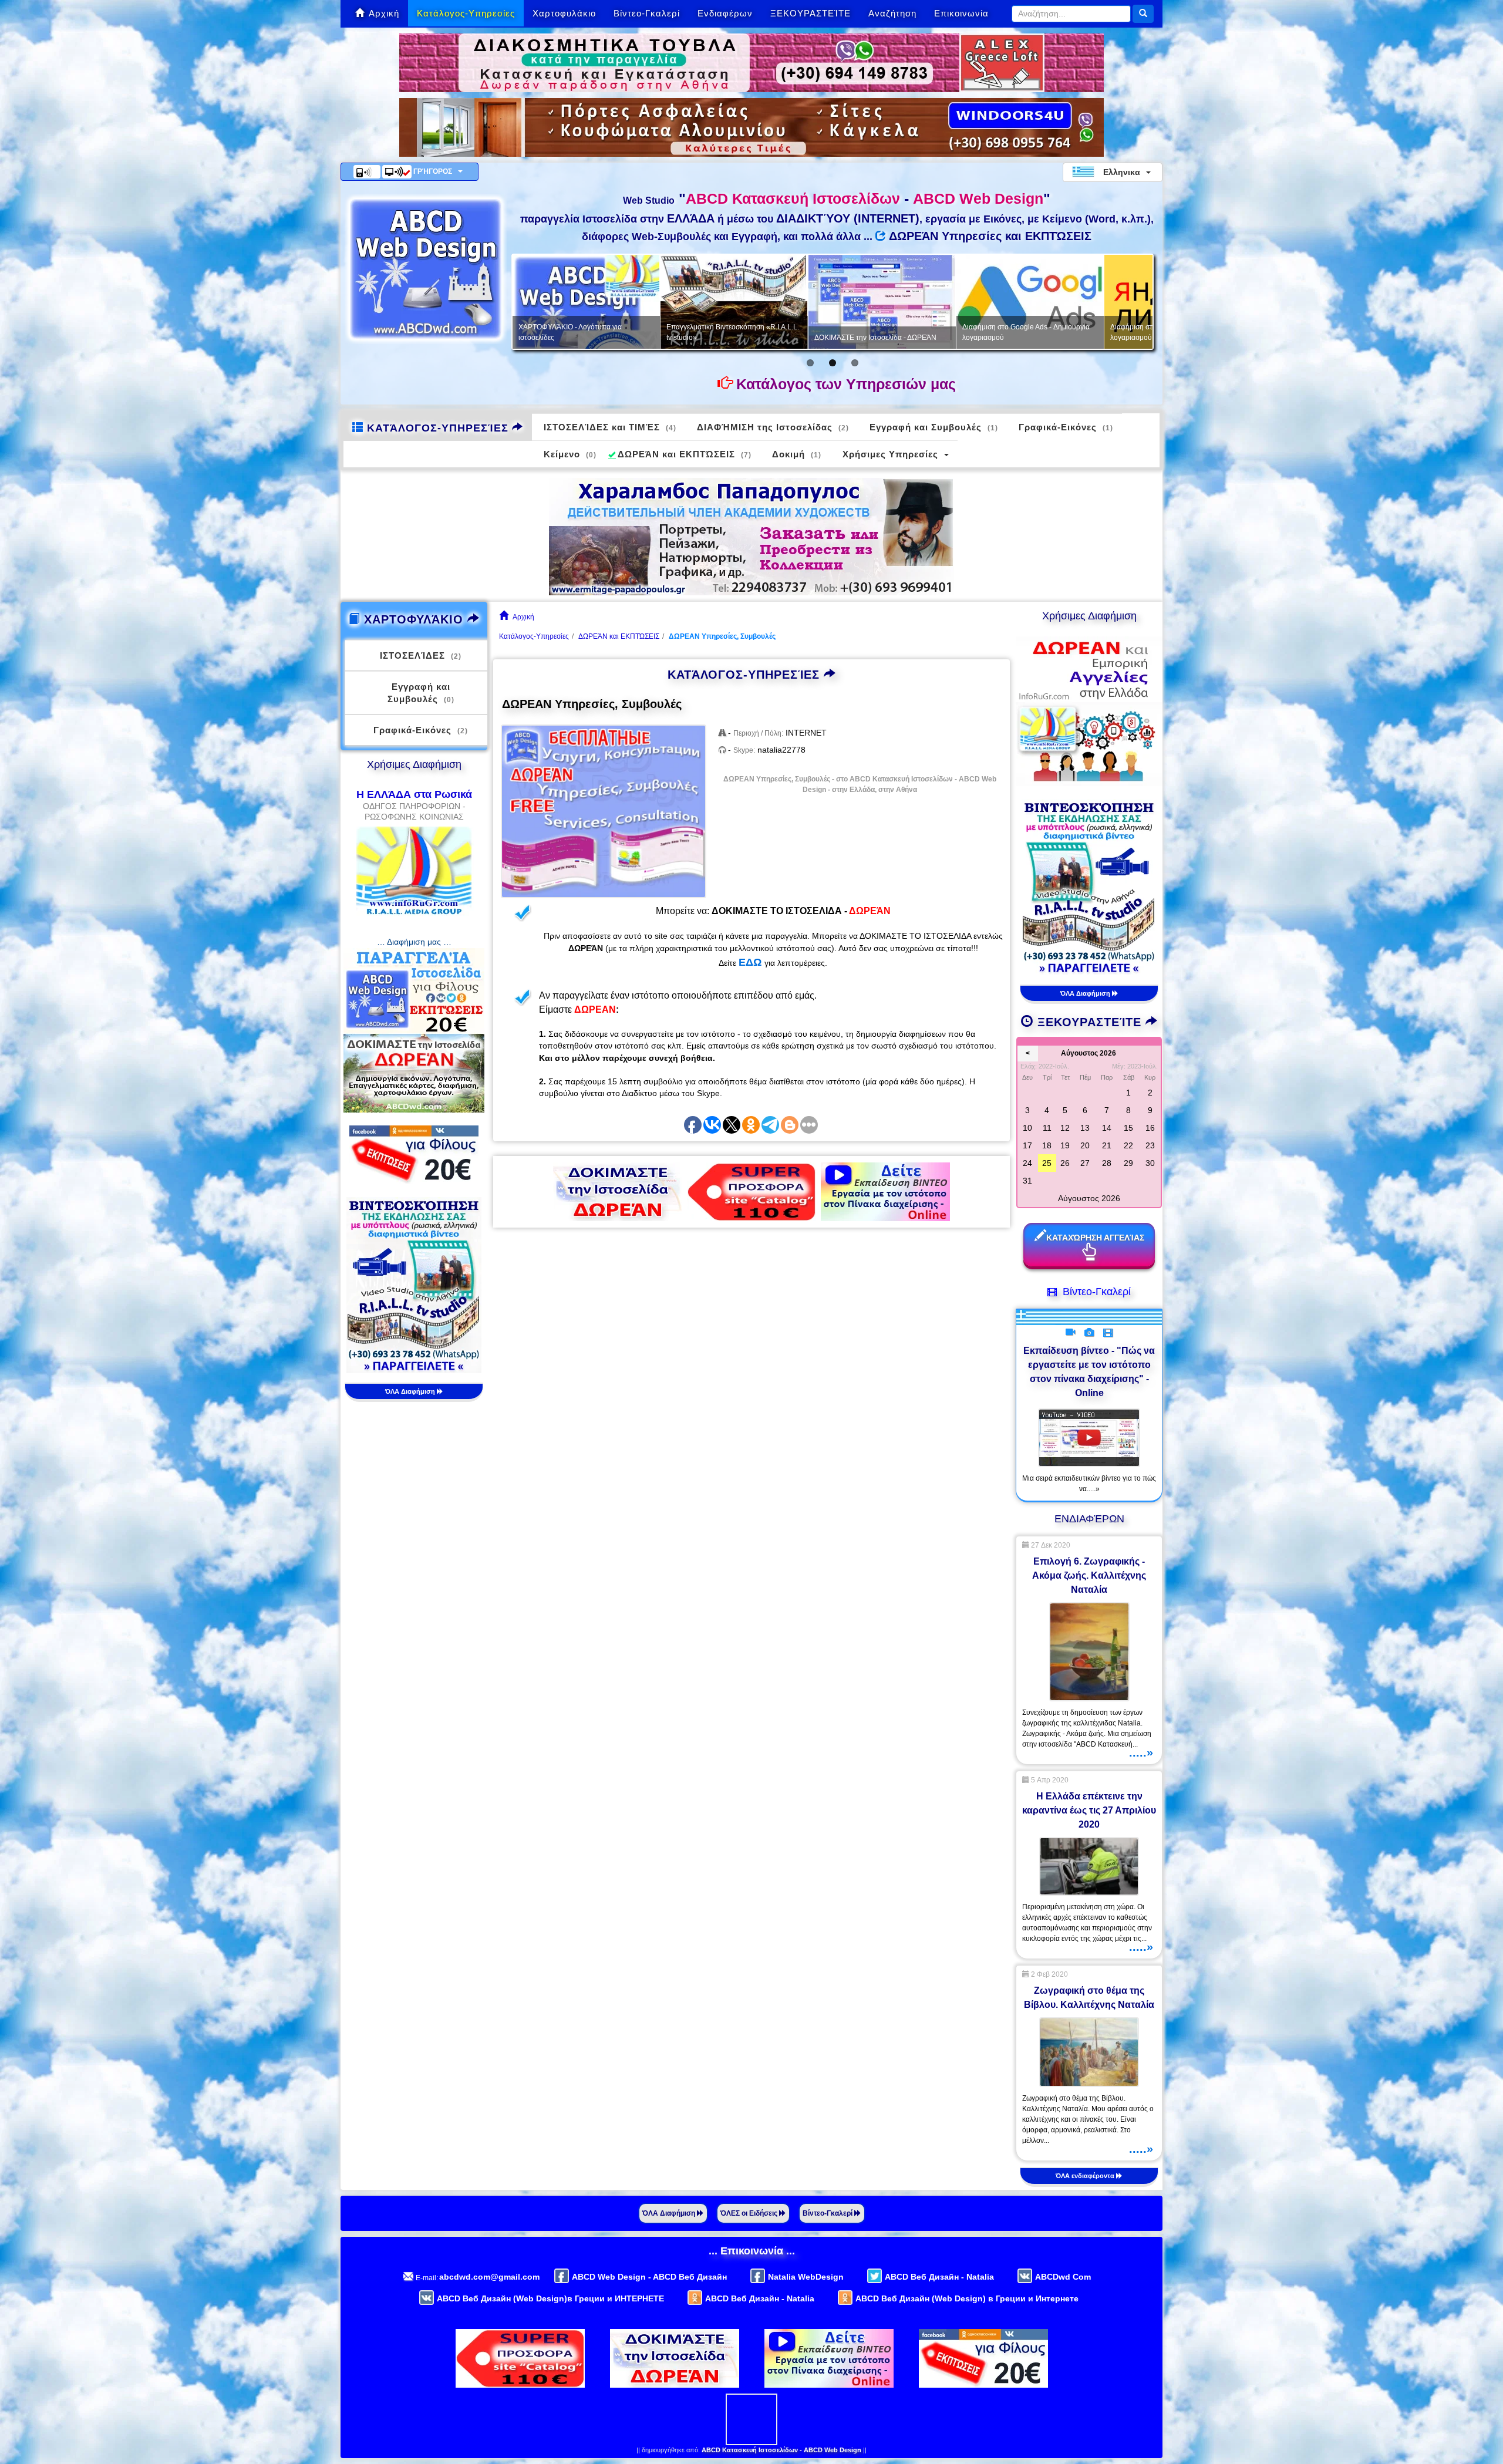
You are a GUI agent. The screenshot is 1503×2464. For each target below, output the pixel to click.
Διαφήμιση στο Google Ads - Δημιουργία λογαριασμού (630, 332)
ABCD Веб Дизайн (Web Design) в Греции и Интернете (967, 2298)
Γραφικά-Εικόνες (1066, 427)
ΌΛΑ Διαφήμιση (411, 1391)
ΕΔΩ (750, 962)
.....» (1141, 1752)
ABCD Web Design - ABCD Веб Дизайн (649, 2277)
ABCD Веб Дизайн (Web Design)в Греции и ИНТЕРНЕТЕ (550, 2298)
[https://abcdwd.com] (426, 269)
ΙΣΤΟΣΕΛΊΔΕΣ (421, 655)
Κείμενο (570, 454)
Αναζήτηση (892, 13)
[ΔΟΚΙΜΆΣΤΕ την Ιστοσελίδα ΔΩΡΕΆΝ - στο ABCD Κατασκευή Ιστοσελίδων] (618, 1191)
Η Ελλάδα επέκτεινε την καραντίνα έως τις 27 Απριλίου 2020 (1089, 1810)
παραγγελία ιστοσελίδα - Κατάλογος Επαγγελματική (919, 332)
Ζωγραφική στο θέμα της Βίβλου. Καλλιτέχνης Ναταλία (1089, 1998)
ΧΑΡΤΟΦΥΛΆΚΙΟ (414, 619)
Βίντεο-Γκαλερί (647, 13)
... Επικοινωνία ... (752, 2251)
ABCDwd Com (1063, 2277)
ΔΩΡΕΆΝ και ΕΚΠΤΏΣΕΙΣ (685, 454)
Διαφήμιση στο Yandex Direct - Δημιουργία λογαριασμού (782, 332)
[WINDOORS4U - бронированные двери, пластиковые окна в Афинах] (751, 127)
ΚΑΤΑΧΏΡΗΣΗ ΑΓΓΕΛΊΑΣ (1095, 1238)
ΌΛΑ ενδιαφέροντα (1086, 2176)
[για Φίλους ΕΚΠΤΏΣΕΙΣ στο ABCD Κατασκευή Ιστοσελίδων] (414, 1154)
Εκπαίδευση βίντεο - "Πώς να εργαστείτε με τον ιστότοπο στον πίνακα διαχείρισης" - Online (1089, 1372)
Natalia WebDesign (806, 2277)
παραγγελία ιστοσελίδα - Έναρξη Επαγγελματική (1061, 332)
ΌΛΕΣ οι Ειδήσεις (750, 2213)
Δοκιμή (797, 454)
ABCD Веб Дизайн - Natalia (939, 2277)
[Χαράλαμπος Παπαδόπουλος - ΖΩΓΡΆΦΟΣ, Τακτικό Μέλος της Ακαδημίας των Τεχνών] (751, 536)
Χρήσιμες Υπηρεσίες (890, 454)
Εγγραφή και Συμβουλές (934, 427)
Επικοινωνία (961, 13)
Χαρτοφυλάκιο (564, 13)
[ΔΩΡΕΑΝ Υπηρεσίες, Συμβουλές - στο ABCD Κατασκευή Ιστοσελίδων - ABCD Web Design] (604, 812)
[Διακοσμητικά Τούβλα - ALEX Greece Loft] (751, 62)
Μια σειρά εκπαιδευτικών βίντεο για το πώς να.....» (1089, 1484)
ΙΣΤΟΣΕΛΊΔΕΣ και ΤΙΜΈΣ (610, 427)
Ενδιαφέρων (725, 13)
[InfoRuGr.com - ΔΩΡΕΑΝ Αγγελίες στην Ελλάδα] (1089, 710)
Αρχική (384, 13)
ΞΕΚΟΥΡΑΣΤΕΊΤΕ (811, 13)
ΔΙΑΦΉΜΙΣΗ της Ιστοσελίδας (773, 427)
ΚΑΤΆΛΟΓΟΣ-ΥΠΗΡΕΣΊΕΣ (438, 428)
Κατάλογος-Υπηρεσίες (466, 13)
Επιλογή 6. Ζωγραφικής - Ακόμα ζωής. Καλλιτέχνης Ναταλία (1089, 1575)
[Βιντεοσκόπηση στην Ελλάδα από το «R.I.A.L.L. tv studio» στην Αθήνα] (414, 1285)
